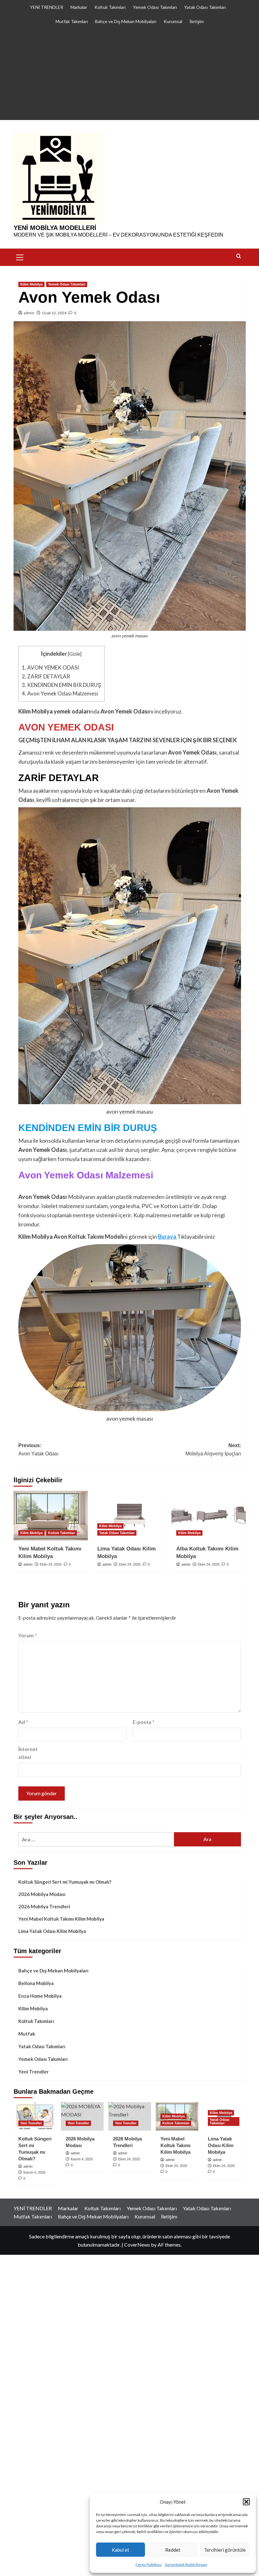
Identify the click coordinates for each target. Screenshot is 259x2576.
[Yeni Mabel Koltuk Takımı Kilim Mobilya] (51, 1516)
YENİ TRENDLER (47, 7)
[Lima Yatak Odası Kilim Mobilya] (130, 1516)
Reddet (173, 2550)
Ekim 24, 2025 (51, 1564)
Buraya (168, 1237)
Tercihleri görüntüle (225, 2550)
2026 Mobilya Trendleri (44, 1906)
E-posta (144, 1722)
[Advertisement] (129, 76)
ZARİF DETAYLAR (46, 676)
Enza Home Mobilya (40, 1996)
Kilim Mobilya (31, 284)
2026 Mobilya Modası (42, 1894)
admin (29, 313)
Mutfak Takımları (72, 21)
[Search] (239, 256)
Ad (23, 1722)
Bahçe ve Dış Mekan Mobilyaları (126, 21)
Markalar (79, 7)
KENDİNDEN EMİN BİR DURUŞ (61, 685)
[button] (246, 2502)
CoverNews (137, 2245)
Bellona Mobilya (36, 1983)
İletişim (197, 21)
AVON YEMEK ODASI (50, 668)
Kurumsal (173, 21)
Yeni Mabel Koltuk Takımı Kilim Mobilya (61, 1919)
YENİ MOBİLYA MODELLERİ (55, 228)
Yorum (28, 1635)
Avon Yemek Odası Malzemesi (60, 693)
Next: (213, 1450)
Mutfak (27, 2034)
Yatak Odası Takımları (205, 7)
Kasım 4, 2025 (34, 2172)
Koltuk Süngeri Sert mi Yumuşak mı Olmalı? (65, 1882)
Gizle (75, 654)
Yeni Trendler (33, 2072)
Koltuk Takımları (110, 7)
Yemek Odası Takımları (155, 7)
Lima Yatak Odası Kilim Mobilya (52, 1931)
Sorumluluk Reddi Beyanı (186, 2564)
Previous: (38, 1450)
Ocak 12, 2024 (54, 313)
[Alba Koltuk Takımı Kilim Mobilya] (209, 1516)
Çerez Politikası (149, 2564)
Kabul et (120, 2550)
